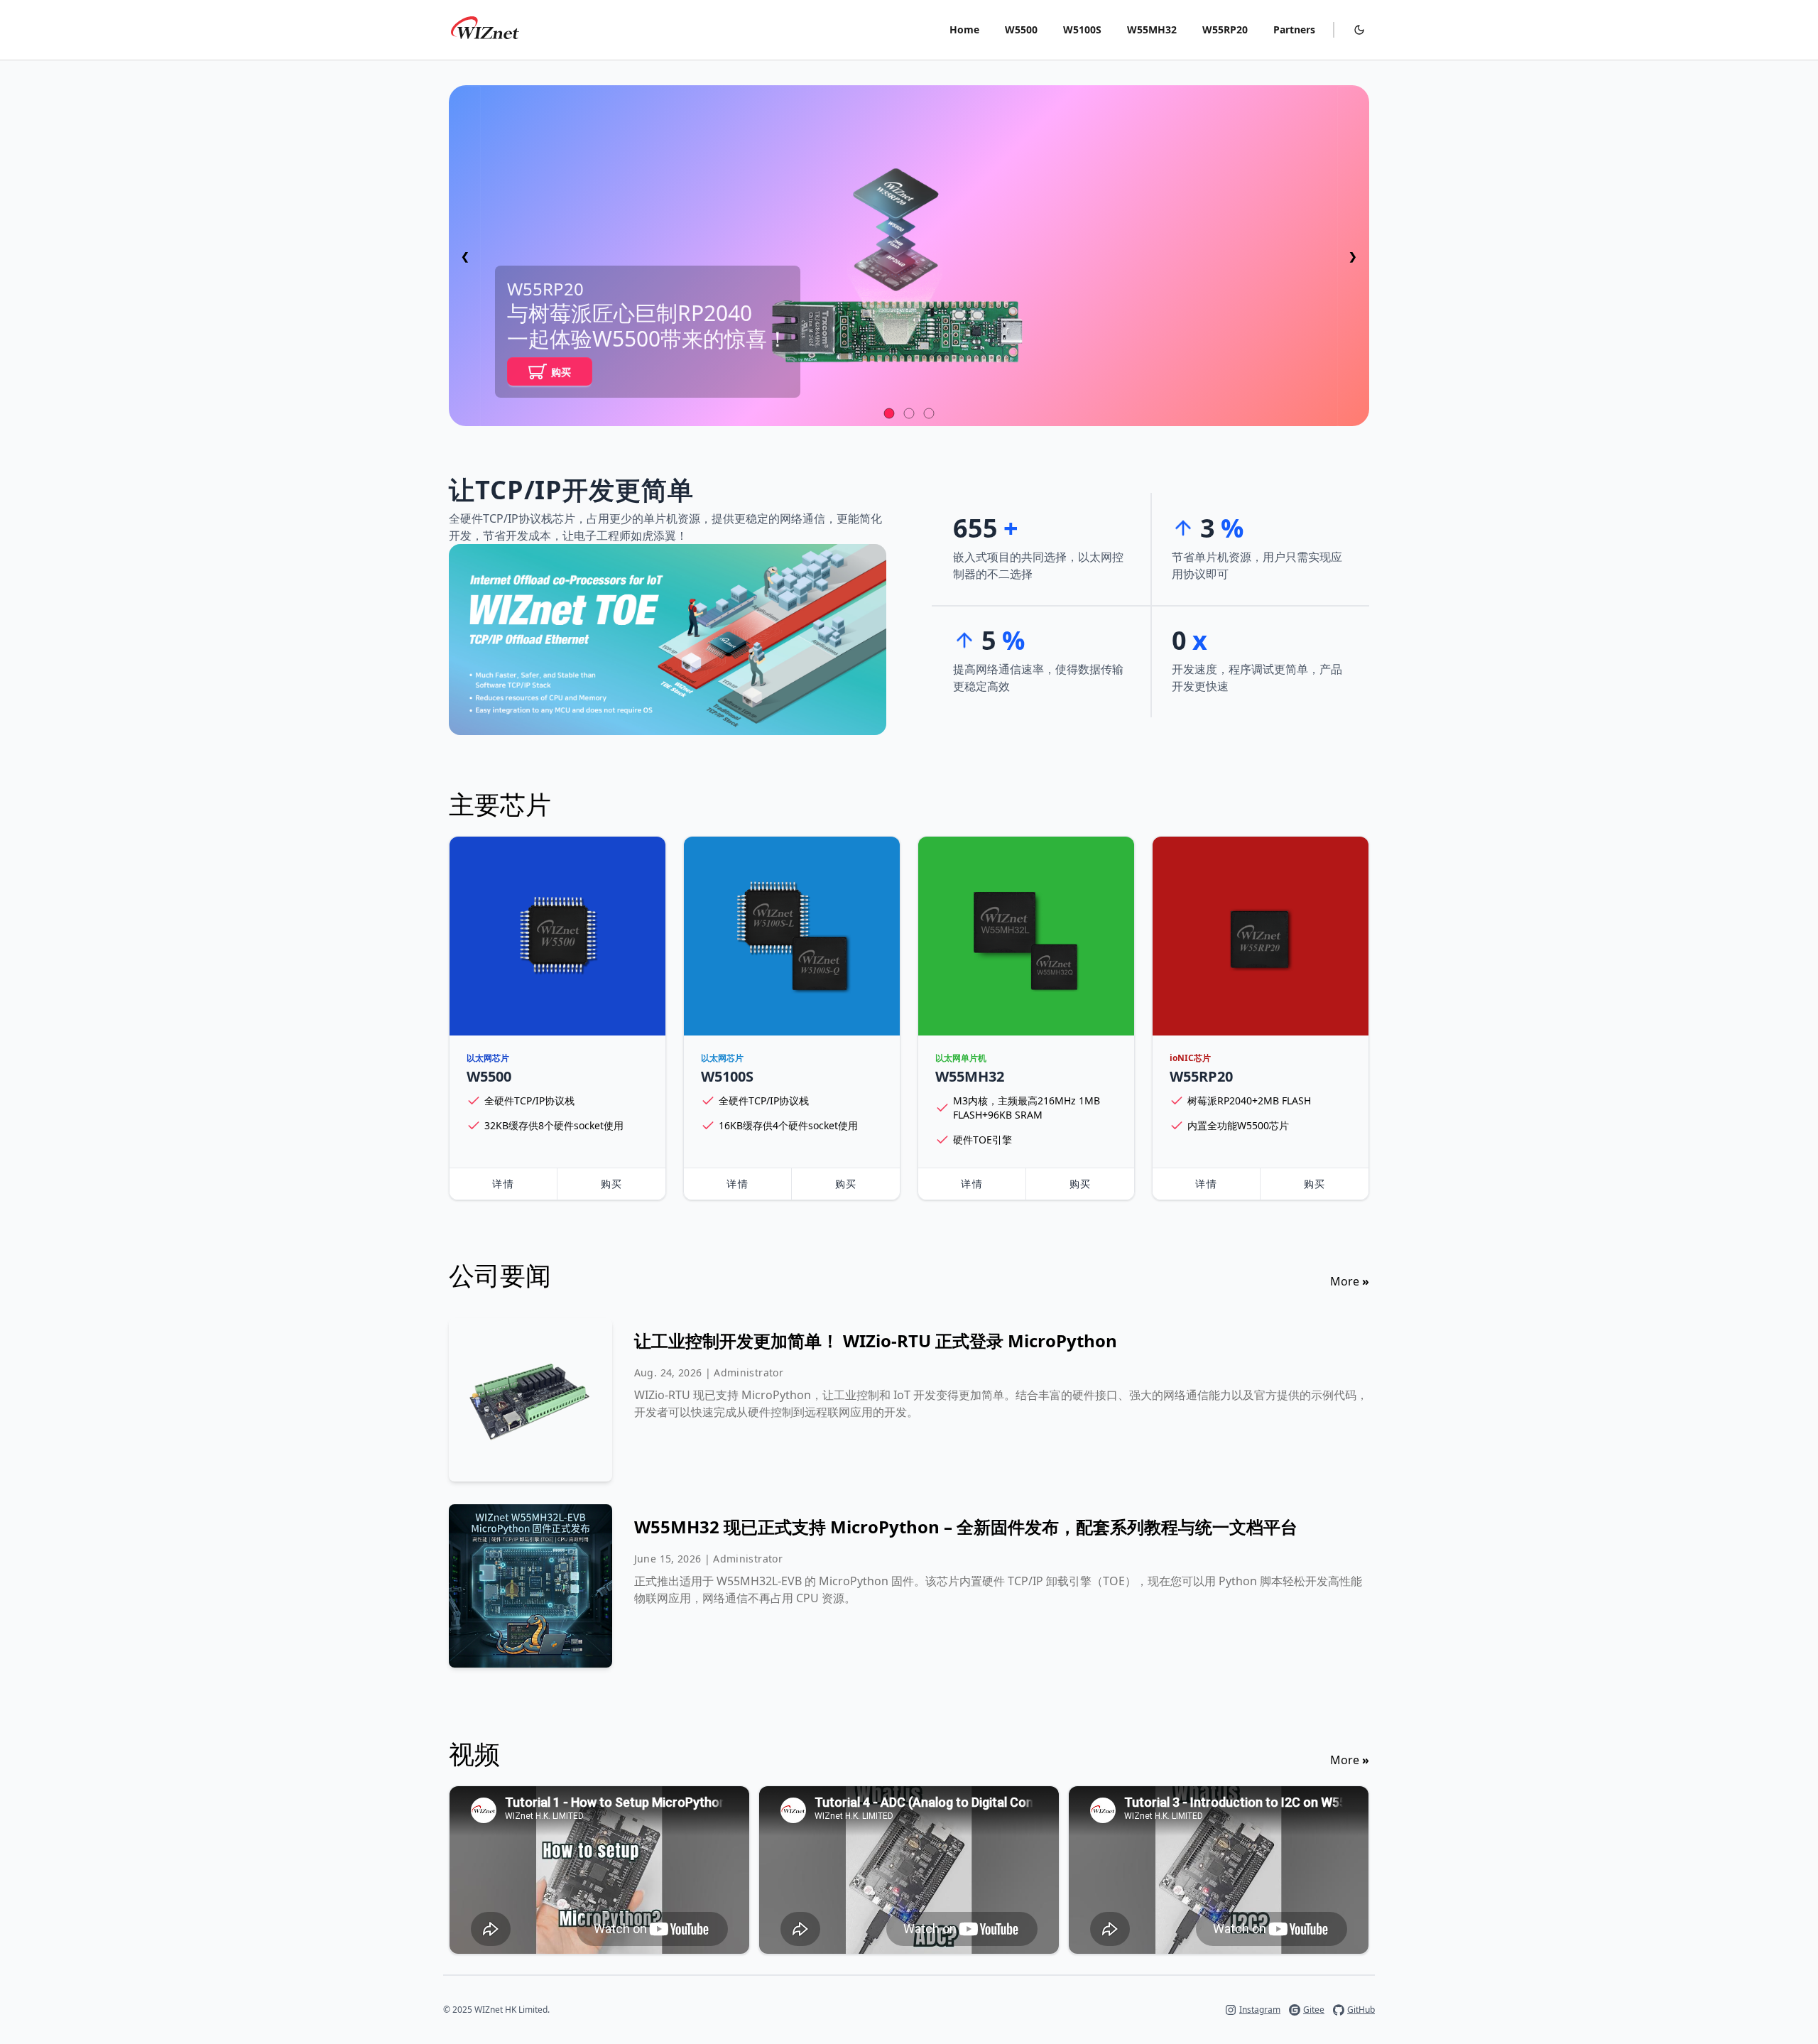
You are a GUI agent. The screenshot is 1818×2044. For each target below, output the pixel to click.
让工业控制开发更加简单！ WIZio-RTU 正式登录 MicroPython (876, 1341)
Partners (1294, 29)
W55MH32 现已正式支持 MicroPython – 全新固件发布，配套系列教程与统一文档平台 (966, 1527)
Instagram (1260, 2010)
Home (964, 29)
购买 (561, 372)
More (1350, 1281)
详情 (503, 1184)
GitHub (1361, 2010)
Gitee (1314, 2010)
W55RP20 (1225, 29)
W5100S (1082, 29)
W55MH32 (1152, 29)
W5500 (1021, 29)
